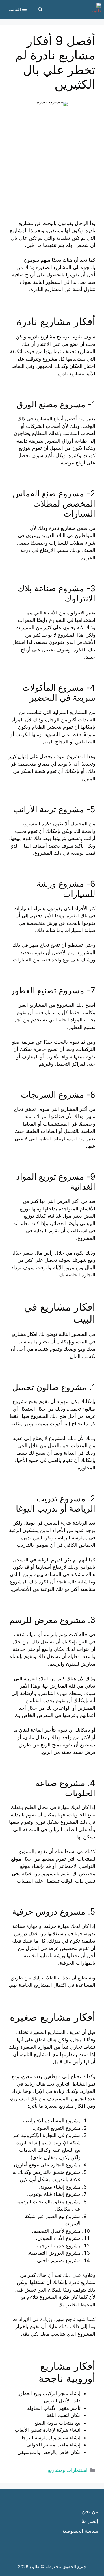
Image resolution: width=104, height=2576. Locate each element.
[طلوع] (94, 10)
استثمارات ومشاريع (68, 2470)
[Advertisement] (52, 168)
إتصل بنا (90, 2521)
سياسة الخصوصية (80, 2531)
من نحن (90, 2511)
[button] (40, 10)
